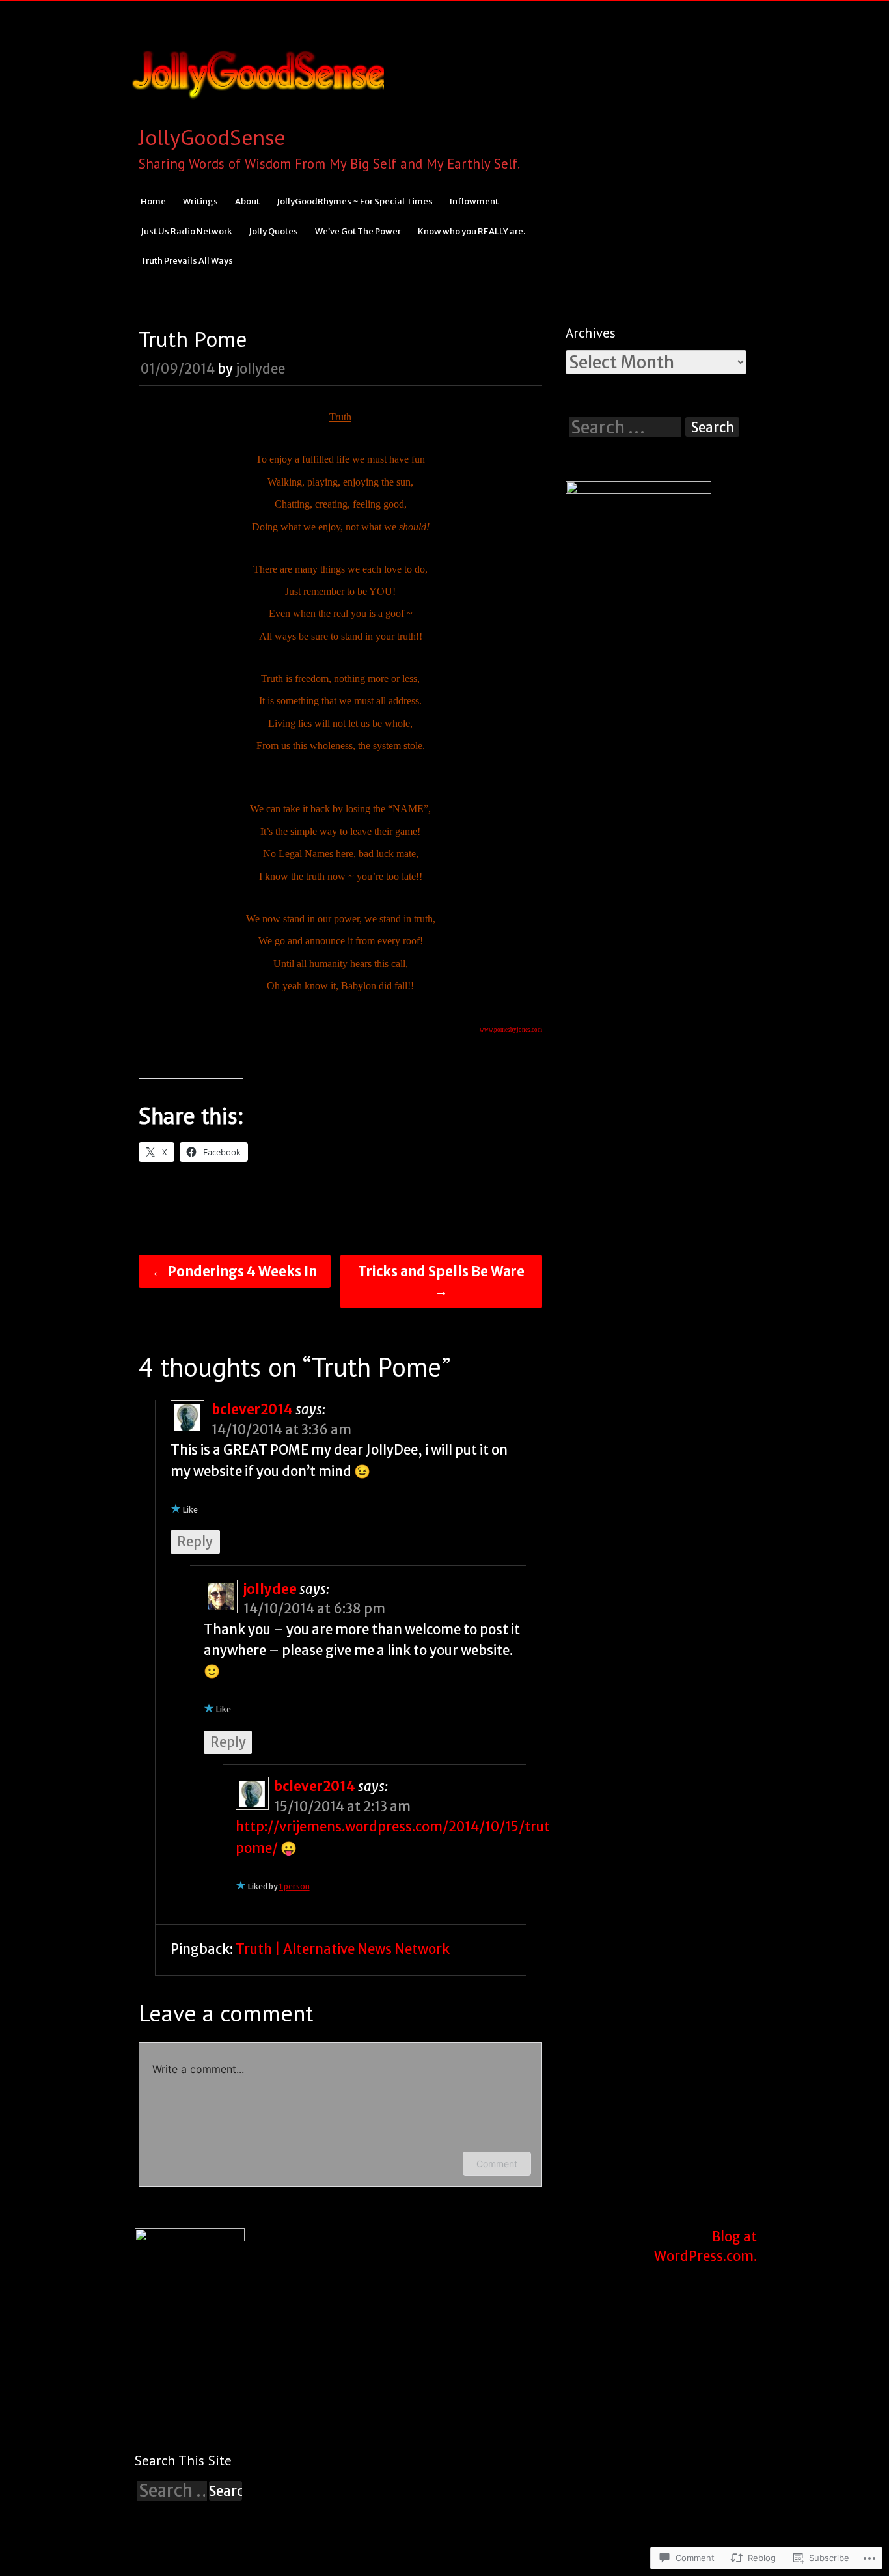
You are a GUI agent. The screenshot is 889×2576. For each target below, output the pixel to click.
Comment (497, 2164)
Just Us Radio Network (186, 231)
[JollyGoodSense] (258, 110)
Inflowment (474, 201)
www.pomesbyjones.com (511, 1030)
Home (153, 201)
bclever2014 (252, 1410)
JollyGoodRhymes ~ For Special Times (355, 201)
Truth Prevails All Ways (187, 261)
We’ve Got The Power (358, 231)
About (247, 201)
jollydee (260, 369)
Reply (195, 1542)
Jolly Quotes (273, 231)
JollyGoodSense (212, 137)
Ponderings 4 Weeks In (234, 1272)
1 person (294, 1886)
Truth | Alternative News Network (343, 1949)
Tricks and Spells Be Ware (441, 1281)
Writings (200, 201)
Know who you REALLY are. (472, 231)
